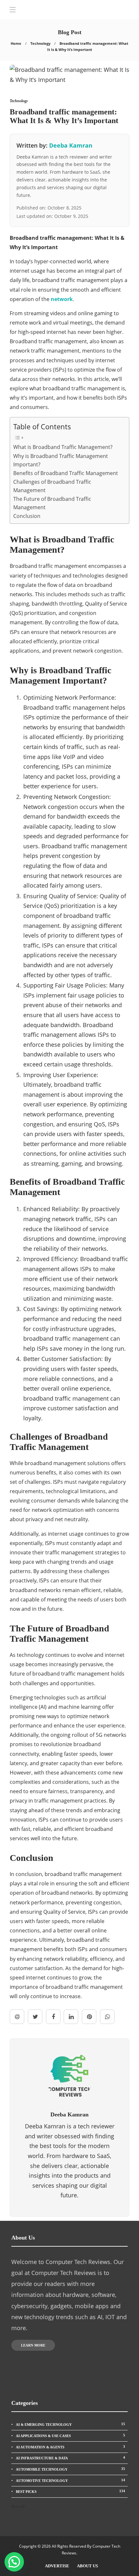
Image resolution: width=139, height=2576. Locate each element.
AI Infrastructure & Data (70, 2458)
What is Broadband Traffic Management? (63, 447)
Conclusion (27, 516)
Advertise (57, 2566)
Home (16, 43)
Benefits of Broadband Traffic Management (66, 473)
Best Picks (70, 2491)
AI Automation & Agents (70, 2447)
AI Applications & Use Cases (70, 2435)
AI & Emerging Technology (70, 2424)
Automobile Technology (70, 2469)
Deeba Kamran (71, 145)
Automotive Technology (70, 2480)
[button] (14, 2562)
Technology (40, 43)
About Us (87, 2566)
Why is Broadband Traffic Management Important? (61, 460)
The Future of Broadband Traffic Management (52, 503)
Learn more (33, 2345)
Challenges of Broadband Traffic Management (52, 486)
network (62, 299)
